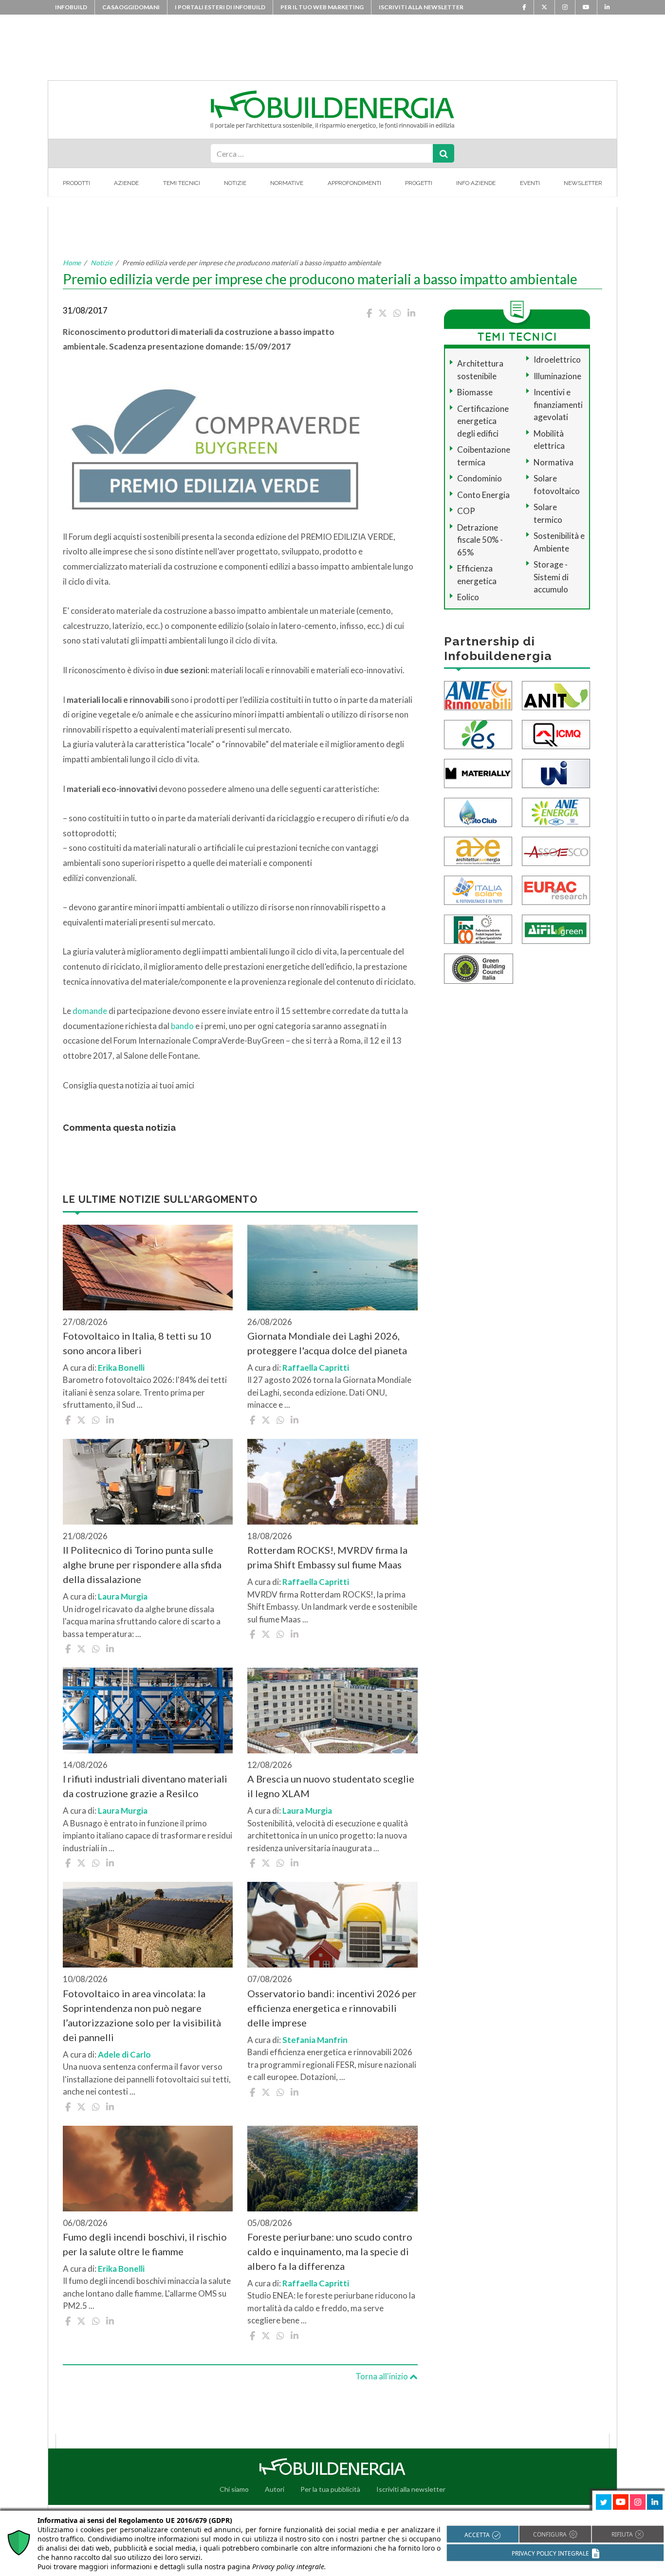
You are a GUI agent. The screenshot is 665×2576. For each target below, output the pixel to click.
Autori (275, 2489)
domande (90, 1011)
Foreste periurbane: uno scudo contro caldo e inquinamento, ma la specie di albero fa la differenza (330, 2251)
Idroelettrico (557, 359)
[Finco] (478, 928)
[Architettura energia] (478, 850)
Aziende (126, 183)
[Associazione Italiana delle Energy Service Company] (556, 850)
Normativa (554, 462)
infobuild (71, 7)
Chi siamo (234, 2489)
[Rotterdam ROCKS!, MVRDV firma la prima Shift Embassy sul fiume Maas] (332, 1482)
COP (466, 511)
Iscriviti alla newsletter (421, 7)
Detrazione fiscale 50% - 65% (480, 540)
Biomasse (475, 392)
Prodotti (76, 183)
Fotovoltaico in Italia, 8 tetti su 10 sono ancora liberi (137, 1343)
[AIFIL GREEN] (556, 928)
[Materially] (478, 772)
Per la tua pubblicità (330, 2489)
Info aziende (476, 183)
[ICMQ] (556, 733)
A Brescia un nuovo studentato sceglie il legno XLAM (331, 1786)
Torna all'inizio (382, 2376)
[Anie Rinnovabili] (478, 694)
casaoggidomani (131, 7)
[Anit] (556, 694)
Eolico (468, 597)
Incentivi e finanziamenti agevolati (558, 405)
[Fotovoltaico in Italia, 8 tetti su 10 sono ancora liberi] (148, 1268)
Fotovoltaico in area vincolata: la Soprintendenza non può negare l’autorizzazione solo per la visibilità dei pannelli (142, 2015)
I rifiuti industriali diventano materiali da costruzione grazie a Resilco (145, 1786)
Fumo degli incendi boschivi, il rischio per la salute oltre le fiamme (145, 2244)
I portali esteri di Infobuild (220, 7)
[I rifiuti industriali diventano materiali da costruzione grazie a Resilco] (148, 1711)
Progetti (419, 183)
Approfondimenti (354, 183)
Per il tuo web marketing (322, 7)
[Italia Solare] (478, 889)
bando (183, 1026)
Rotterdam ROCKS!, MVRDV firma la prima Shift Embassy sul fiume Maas (327, 1557)
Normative (287, 183)
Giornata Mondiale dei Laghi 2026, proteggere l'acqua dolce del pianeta (327, 1343)
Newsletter (583, 183)
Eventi (530, 183)
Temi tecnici (182, 183)
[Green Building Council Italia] (479, 967)
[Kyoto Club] (478, 811)
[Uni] (556, 772)
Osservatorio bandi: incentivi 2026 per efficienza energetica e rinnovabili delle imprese (332, 2008)
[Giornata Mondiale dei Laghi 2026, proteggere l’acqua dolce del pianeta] (332, 1268)
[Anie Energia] (556, 811)
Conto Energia (483, 495)
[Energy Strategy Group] (478, 733)
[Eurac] (556, 889)
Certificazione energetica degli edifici (483, 421)
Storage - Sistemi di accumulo (551, 577)
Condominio (480, 478)
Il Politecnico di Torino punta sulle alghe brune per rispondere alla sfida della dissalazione (142, 1564)
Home (72, 263)
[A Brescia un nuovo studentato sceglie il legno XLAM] (332, 1711)
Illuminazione (557, 376)
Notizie (235, 183)
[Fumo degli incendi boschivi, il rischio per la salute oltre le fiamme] (148, 2169)
